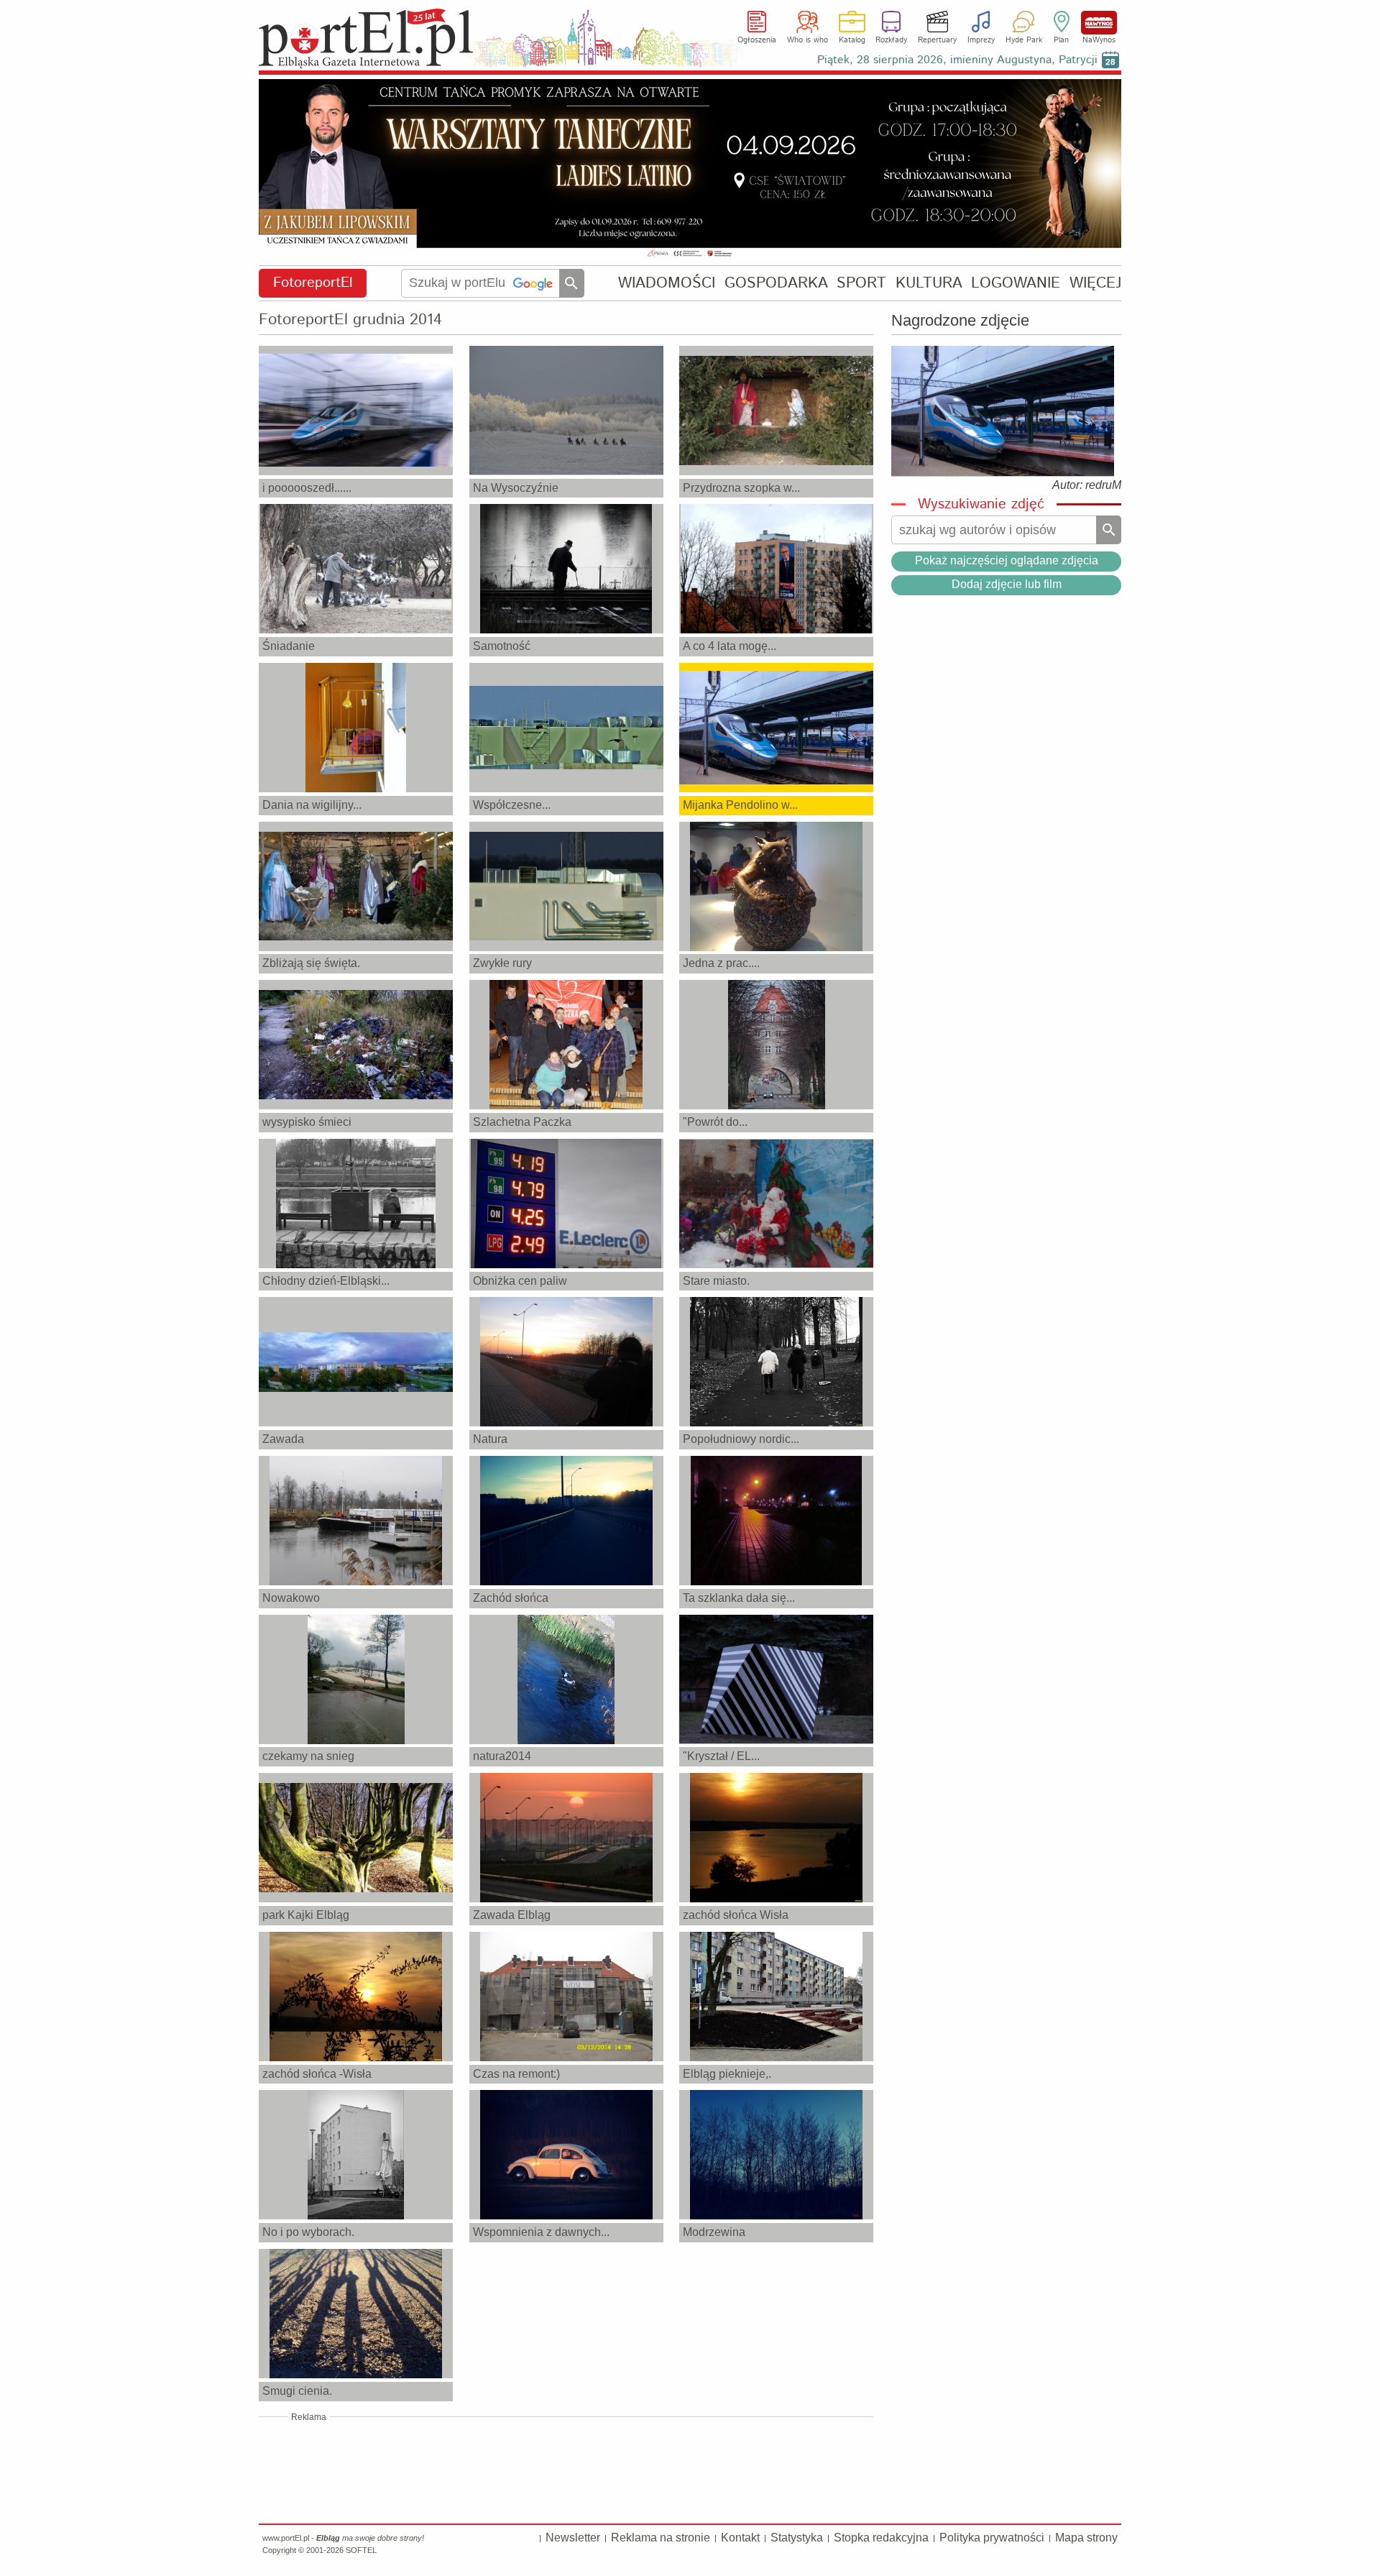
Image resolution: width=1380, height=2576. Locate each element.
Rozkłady (891, 40)
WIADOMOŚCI (667, 283)
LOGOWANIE (1016, 283)
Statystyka (797, 2538)
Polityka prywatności (992, 2538)
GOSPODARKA (776, 283)
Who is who (808, 40)
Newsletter (573, 2538)
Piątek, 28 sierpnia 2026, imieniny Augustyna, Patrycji (957, 60)
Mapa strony (1086, 2538)
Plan (1061, 40)
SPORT (861, 283)
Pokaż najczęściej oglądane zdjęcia (1007, 560)
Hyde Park (1024, 40)
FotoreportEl (313, 283)
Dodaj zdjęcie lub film (1007, 584)
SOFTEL (361, 2550)
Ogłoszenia (757, 40)
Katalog (852, 40)
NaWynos (1099, 23)
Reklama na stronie (661, 2538)
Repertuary (937, 40)
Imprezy (981, 40)
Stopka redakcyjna (881, 2538)
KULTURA (929, 283)
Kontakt (740, 2538)
